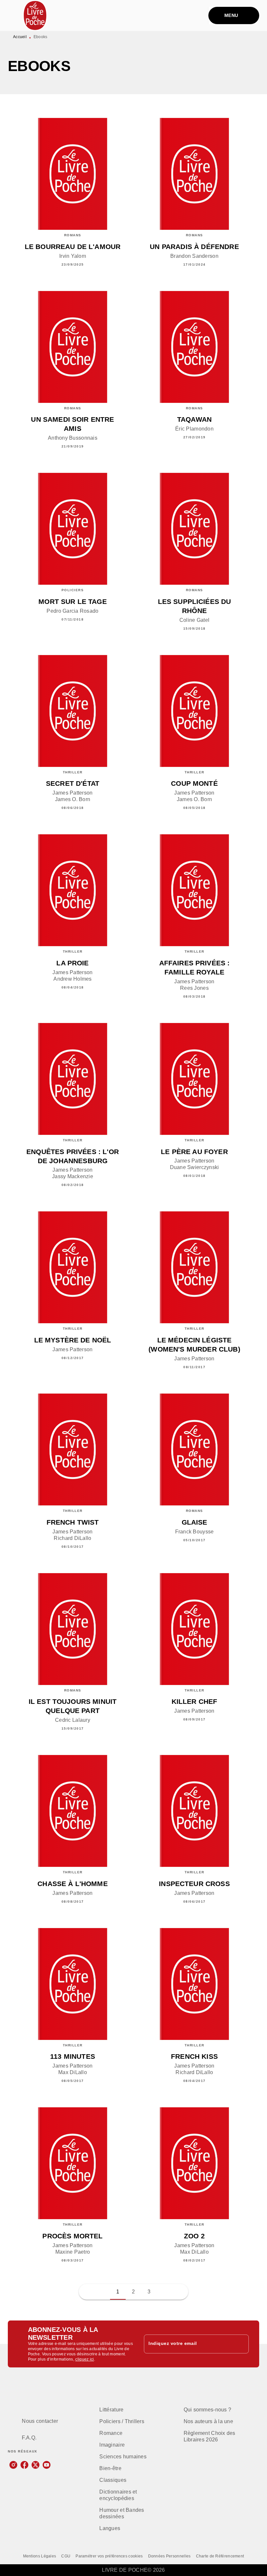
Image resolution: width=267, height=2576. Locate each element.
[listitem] (13, 2465)
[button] (165, 2292)
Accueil (20, 37)
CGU (66, 2556)
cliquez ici (84, 2359)
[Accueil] (35, 15)
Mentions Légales (40, 2556)
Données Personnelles (169, 2556)
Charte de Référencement (220, 2556)
